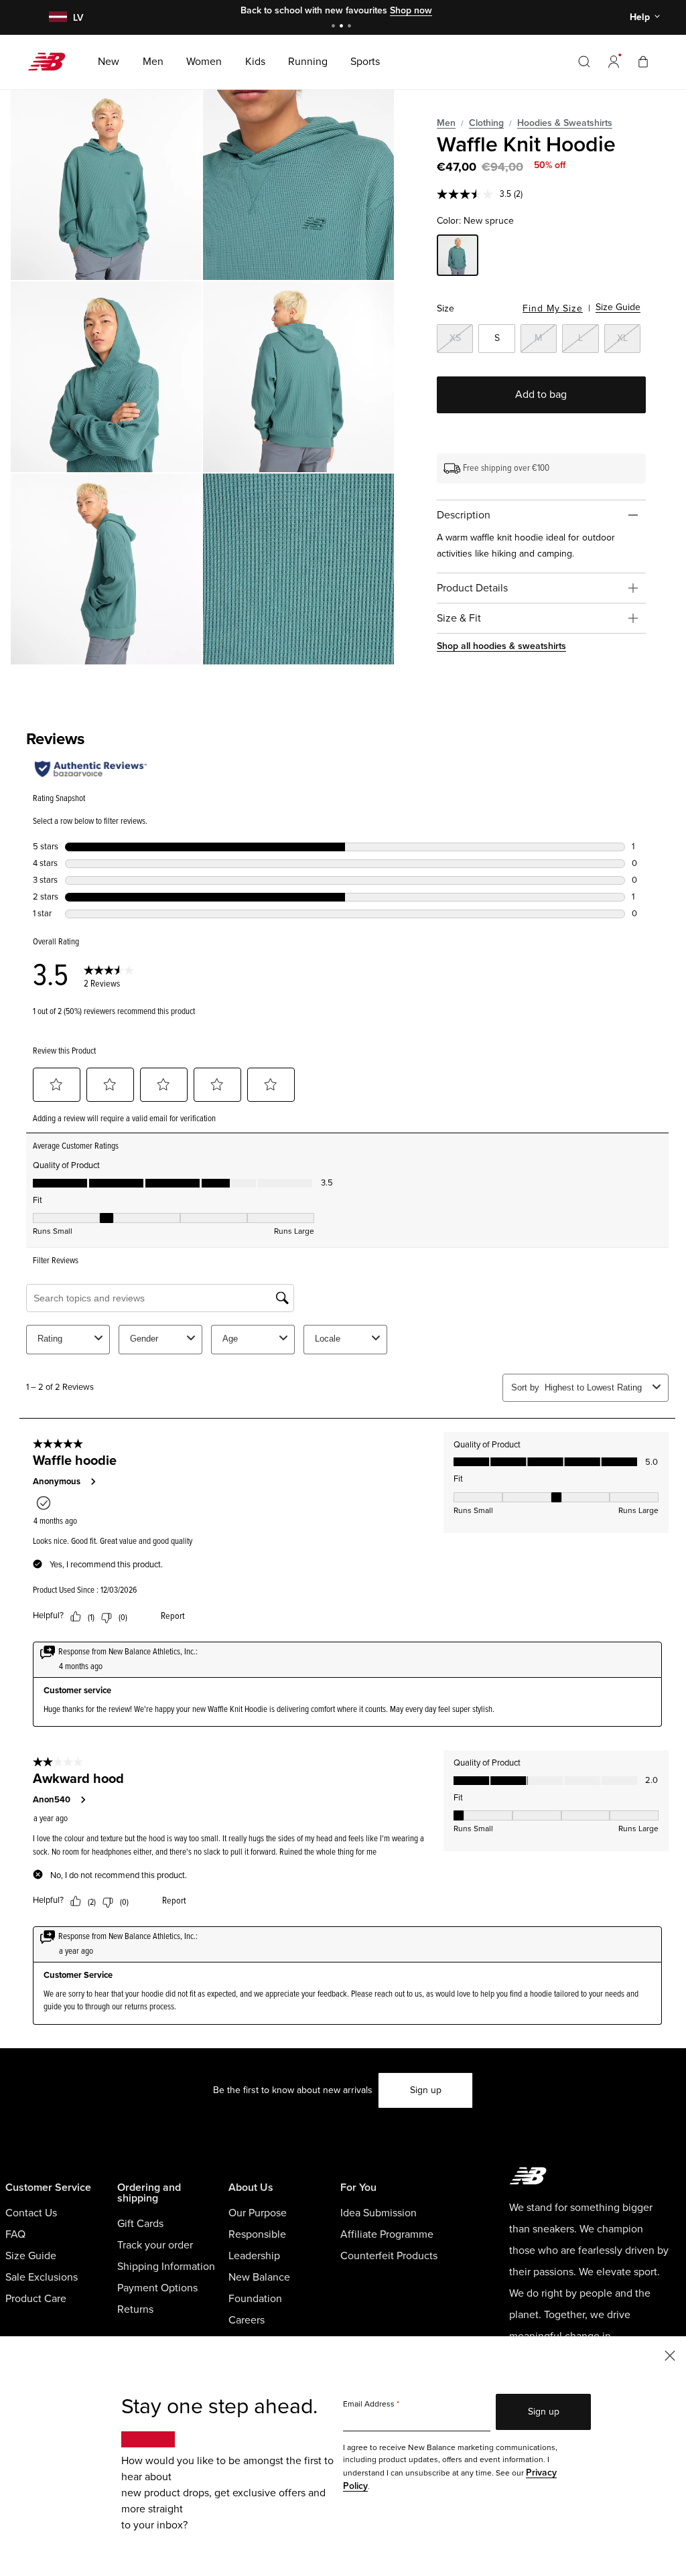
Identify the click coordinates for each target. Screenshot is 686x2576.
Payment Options (157, 2288)
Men (446, 123)
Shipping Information (166, 2267)
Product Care (36, 2299)
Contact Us (31, 2213)
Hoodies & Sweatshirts (565, 123)
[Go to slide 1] (335, 27)
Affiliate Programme (387, 2234)
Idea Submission (379, 2213)
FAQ (15, 2234)
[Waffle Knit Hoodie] (106, 185)
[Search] (584, 62)
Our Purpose (258, 2213)
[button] (614, 62)
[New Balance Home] (52, 62)
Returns (135, 2309)
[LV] (56, 18)
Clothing (486, 123)
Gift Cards (140, 2224)
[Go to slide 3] (351, 27)
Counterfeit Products (389, 2256)
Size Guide (618, 307)
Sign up (426, 2090)
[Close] (670, 2355)
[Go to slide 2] (343, 27)
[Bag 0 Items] (643, 61)
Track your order (155, 2245)
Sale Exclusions (42, 2277)
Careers (247, 2320)
